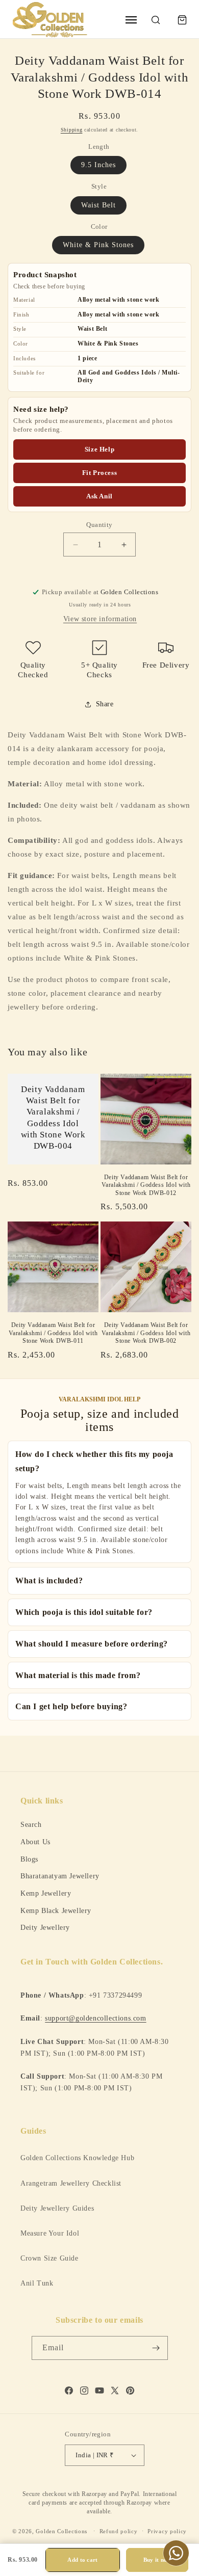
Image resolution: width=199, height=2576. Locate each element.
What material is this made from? (78, 1675)
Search (31, 1824)
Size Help (99, 449)
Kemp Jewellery (46, 1893)
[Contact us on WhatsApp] (176, 2553)
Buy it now (157, 2560)
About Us (35, 1842)
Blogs (29, 1859)
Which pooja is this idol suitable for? (84, 1612)
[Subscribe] (156, 2348)
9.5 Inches (98, 165)
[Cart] (182, 20)
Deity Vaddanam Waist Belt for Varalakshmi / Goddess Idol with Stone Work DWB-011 (53, 1333)
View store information (100, 619)
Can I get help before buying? (71, 1706)
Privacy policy (167, 2531)
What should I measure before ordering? (92, 1644)
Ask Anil (99, 496)
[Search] (156, 20)
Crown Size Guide (49, 2258)
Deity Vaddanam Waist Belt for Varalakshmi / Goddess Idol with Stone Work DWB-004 (53, 1117)
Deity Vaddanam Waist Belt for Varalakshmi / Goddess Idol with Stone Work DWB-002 (146, 1333)
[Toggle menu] (131, 20)
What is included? (49, 1581)
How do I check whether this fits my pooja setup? (94, 1461)
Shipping (72, 130)
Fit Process (100, 473)
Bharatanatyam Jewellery (60, 1876)
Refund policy (119, 2531)
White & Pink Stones (98, 245)
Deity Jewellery (45, 1927)
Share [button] (105, 704)
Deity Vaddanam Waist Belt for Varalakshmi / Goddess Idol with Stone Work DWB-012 (146, 1185)
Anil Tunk (37, 2283)
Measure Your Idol (50, 2233)
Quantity (99, 525)
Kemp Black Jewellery (56, 1910)
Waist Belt (98, 205)
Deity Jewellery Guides (57, 2208)
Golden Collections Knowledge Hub (77, 2158)
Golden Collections (61, 2531)
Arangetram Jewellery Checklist (71, 2183)
